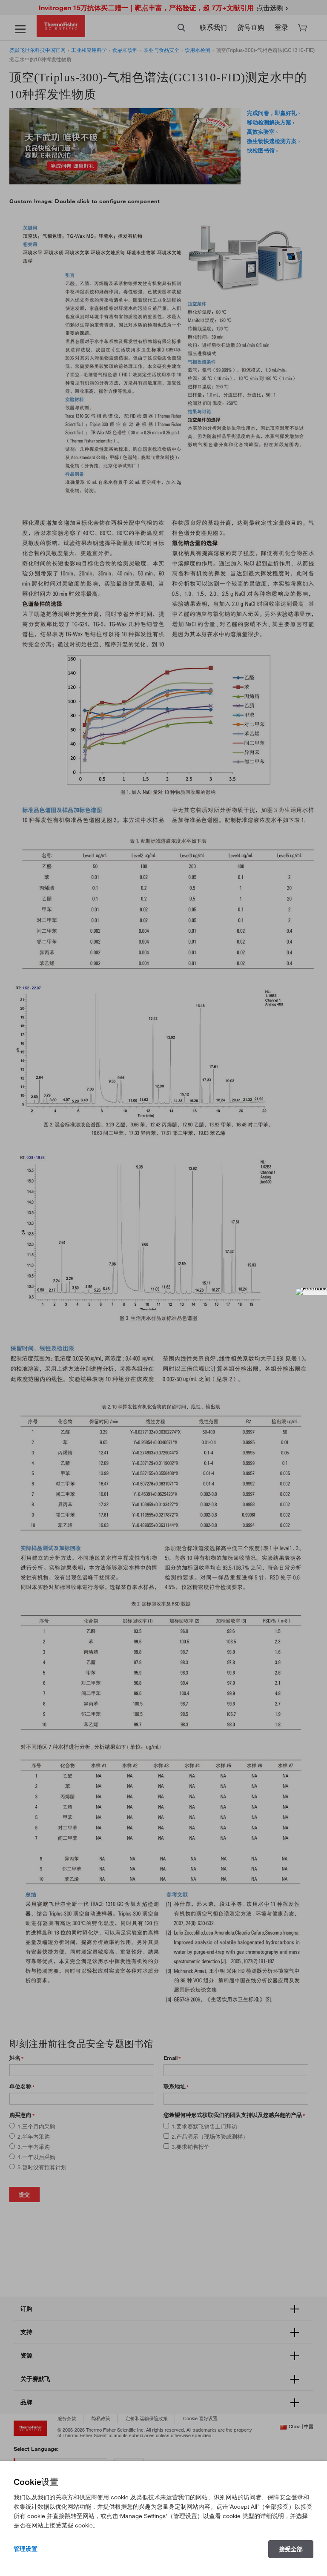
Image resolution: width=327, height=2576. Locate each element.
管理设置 (26, 2549)
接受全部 (291, 2549)
